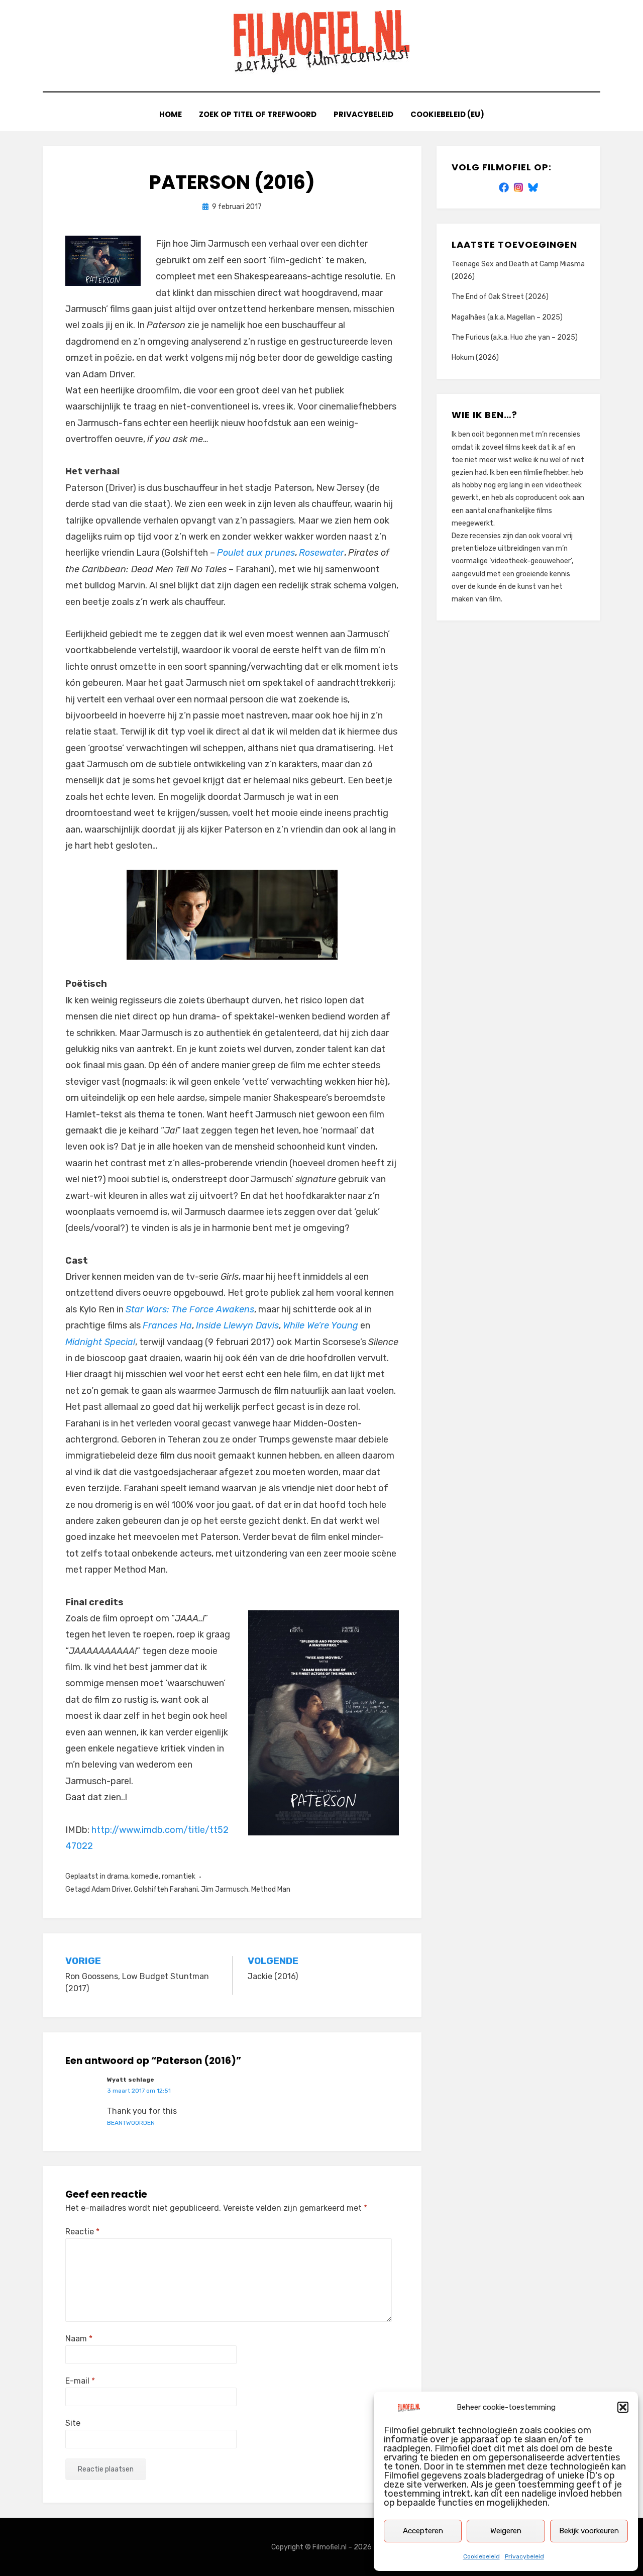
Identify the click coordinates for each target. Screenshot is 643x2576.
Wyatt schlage (131, 2080)
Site (73, 2423)
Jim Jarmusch (225, 1889)
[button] (623, 2407)
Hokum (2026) (475, 357)
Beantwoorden (131, 2123)
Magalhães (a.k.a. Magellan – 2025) (507, 317)
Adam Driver (111, 1889)
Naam (79, 2339)
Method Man (271, 1889)
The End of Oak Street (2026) (500, 297)
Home (171, 114)
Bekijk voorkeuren (589, 2531)
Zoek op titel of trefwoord (258, 114)
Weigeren (506, 2531)
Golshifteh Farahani (166, 1889)
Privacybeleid (524, 2556)
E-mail (80, 2381)
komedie (145, 1876)
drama (118, 1876)
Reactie (82, 2232)
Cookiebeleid (481, 2556)
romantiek (179, 1876)
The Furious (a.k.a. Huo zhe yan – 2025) (515, 337)
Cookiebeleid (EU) (447, 114)
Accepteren (423, 2531)
